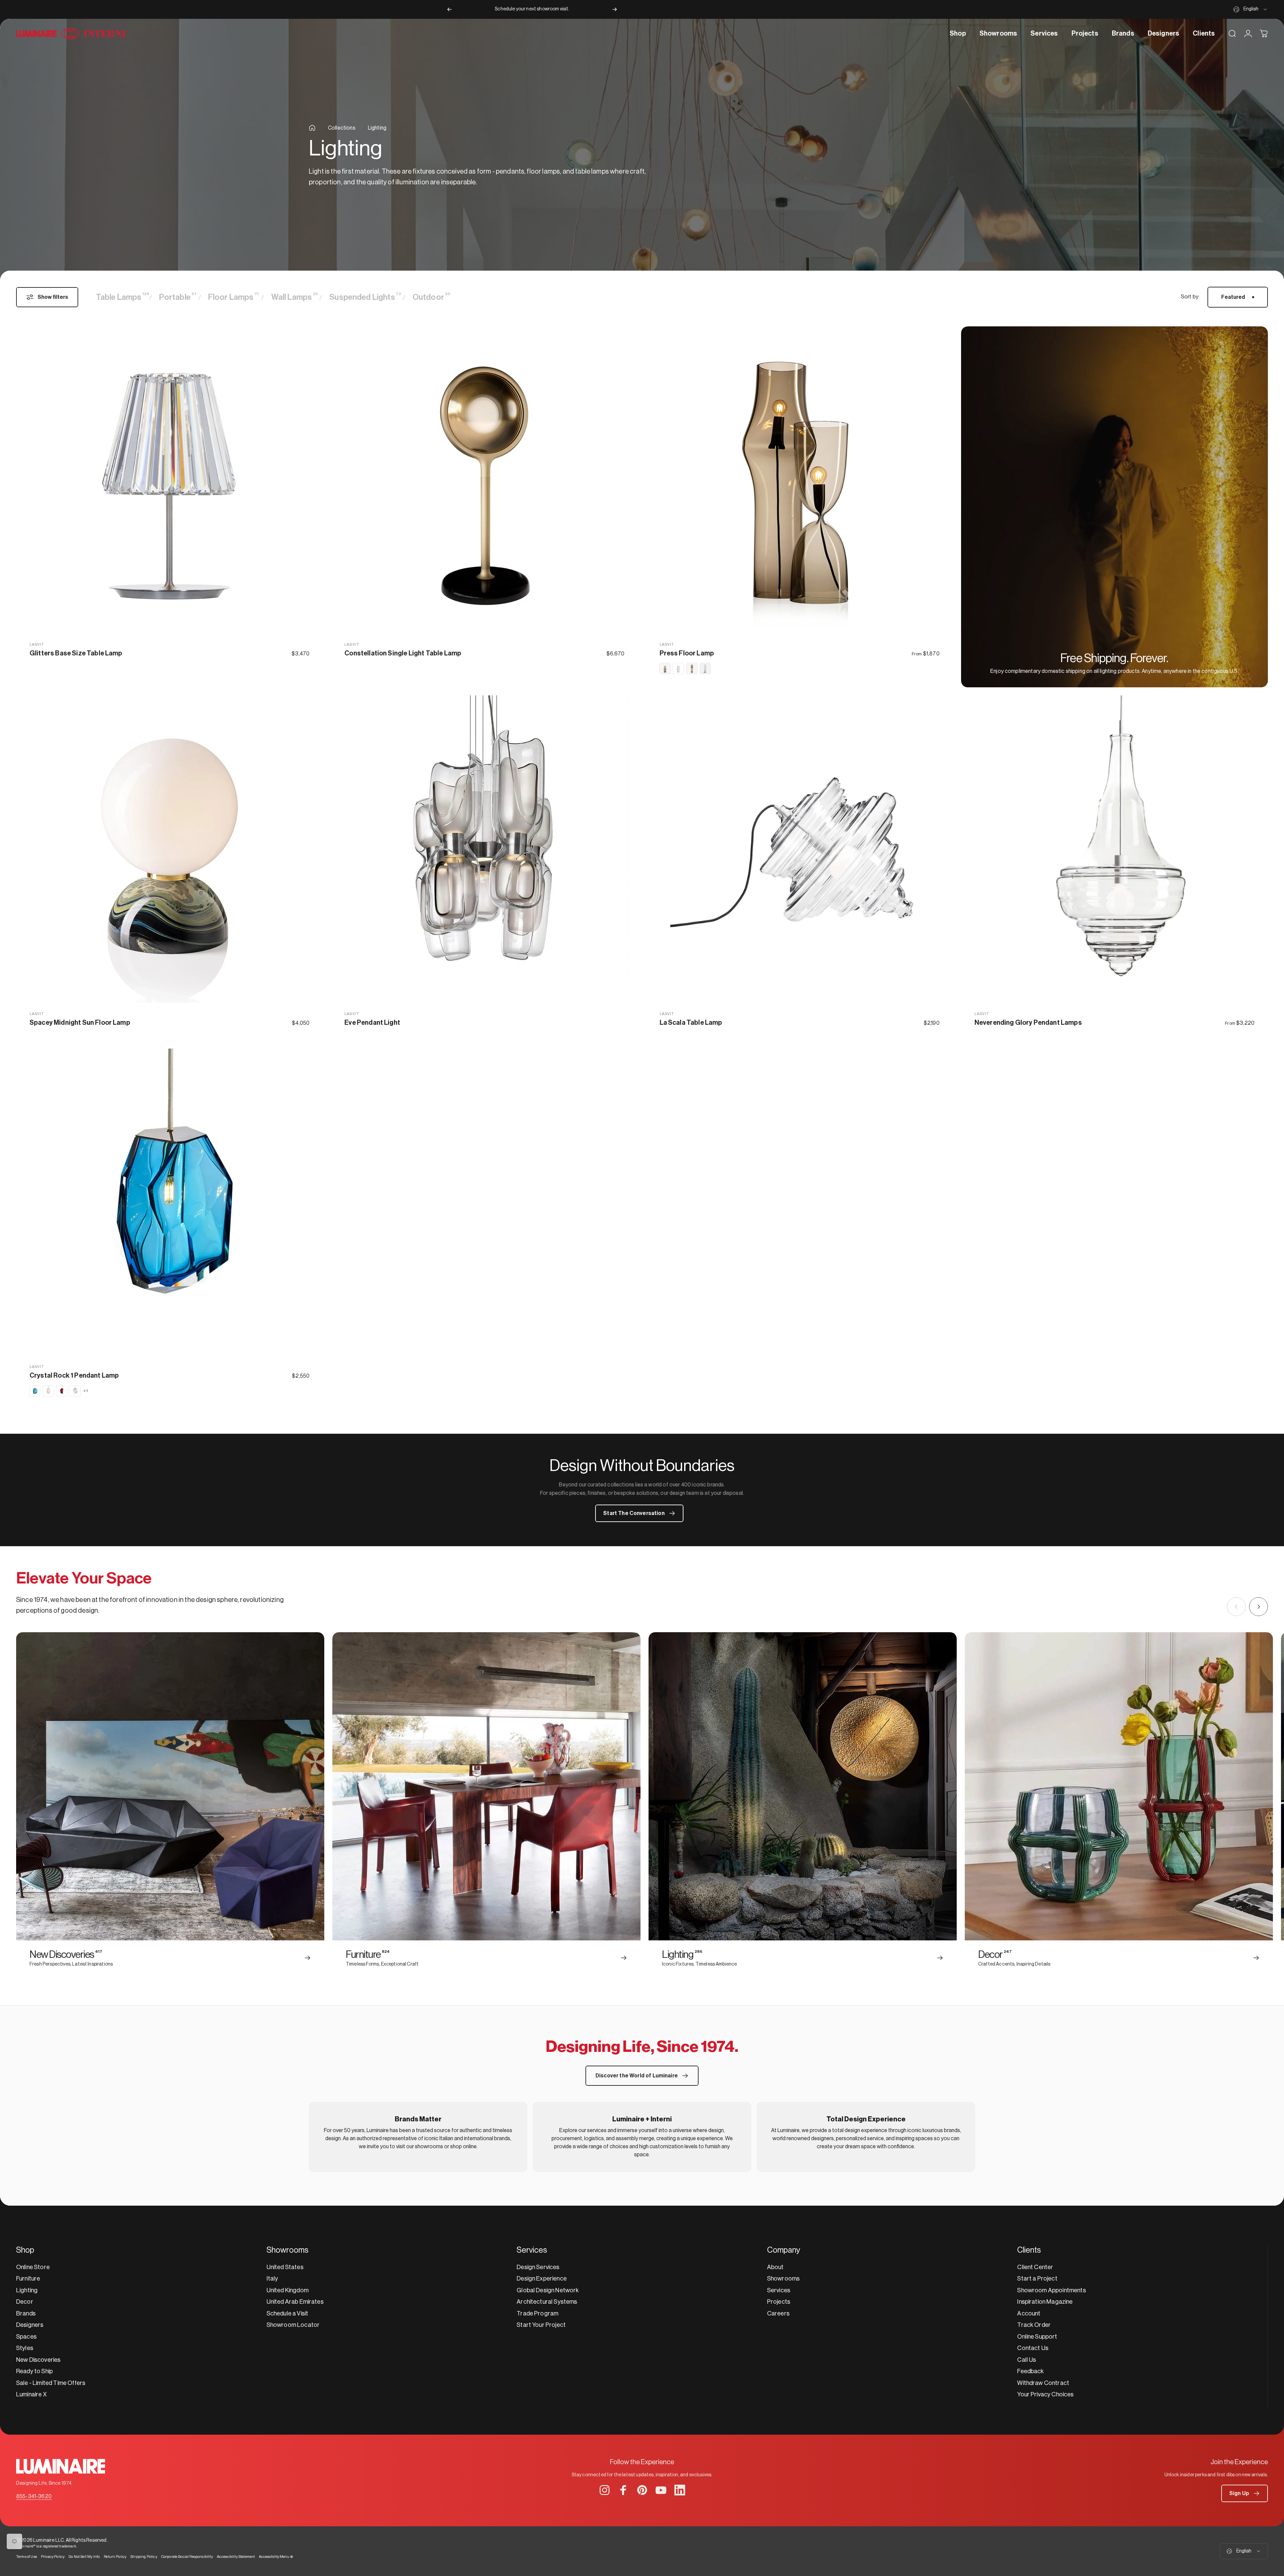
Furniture (28, 2279)
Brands (26, 2313)
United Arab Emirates (295, 2302)
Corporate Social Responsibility (187, 2557)
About (775, 2267)
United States (285, 2267)
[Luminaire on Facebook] (623, 2490)
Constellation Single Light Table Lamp (403, 653)
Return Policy (115, 2557)
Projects (779, 2302)
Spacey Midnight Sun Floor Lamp (80, 1023)
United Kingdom (288, 2290)
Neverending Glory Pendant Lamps (1028, 1023)
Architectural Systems (547, 2302)
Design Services (538, 2267)
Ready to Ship (34, 2371)
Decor (25, 2302)
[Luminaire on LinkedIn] (680, 2490)
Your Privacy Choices (1045, 2394)
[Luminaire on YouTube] (661, 2490)
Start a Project (1037, 2279)
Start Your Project (541, 2325)
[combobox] (1251, 9)
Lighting (27, 2290)
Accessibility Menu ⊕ (276, 2557)
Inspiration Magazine (1045, 2302)
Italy (272, 2279)
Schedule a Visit (288, 2313)
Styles (25, 2348)
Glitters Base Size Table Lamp (76, 653)
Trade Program (537, 2313)
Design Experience (542, 2279)
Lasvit (37, 645)
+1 (86, 1391)
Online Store (33, 2267)
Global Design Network (548, 2290)
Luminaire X (31, 2394)
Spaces (26, 2337)
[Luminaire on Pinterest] (642, 2490)
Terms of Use (27, 2557)
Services (779, 2290)
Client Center (1035, 2267)
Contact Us (1033, 2348)
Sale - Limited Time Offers (51, 2383)
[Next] (615, 9)
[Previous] (449, 9)
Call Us (1027, 2360)
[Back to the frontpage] (312, 128)
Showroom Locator (293, 2325)
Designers (30, 2325)
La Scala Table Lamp (691, 1023)
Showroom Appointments (1051, 2290)
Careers (778, 2313)
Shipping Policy (144, 2557)
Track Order (1034, 2325)
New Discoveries (38, 2360)
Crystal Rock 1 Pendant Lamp (74, 1376)
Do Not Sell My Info (84, 2557)
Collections (342, 128)
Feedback (1030, 2371)
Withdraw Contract (1043, 2383)
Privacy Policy (53, 2557)
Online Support (1037, 2337)
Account (1029, 2313)
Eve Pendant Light (372, 1023)
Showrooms (783, 2279)
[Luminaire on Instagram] (605, 2490)
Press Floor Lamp (687, 653)
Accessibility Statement (236, 2557)
